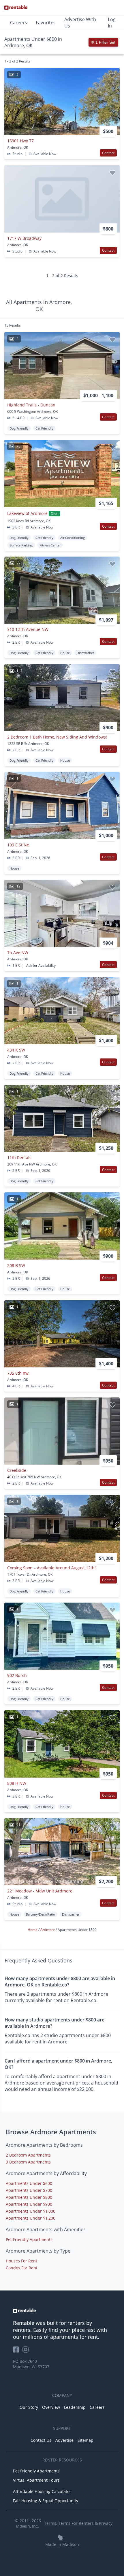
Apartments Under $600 (29, 2183)
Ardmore (48, 1930)
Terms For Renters (76, 2523)
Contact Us (41, 2440)
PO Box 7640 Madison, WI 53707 (31, 2364)
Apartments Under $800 (29, 2197)
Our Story (29, 2407)
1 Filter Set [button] (105, 42)
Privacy (106, 2523)
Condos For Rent (22, 2268)
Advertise (64, 2440)
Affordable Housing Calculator (42, 2491)
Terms (50, 2523)
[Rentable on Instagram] (27, 2351)
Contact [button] (108, 153)
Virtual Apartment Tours (36, 2480)
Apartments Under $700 (29, 2190)
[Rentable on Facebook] (18, 2351)
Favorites (46, 23)
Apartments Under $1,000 (31, 2211)
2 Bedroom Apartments (28, 2155)
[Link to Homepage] (16, 8)
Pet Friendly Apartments (29, 2239)
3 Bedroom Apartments (28, 2162)
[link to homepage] (62, 2311)
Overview (51, 2407)
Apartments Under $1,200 (31, 2218)
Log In (112, 23)
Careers (19, 23)
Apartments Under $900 (29, 2204)
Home (33, 1930)
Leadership (75, 2407)
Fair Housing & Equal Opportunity (46, 2501)
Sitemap (86, 2440)
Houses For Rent (21, 2261)
